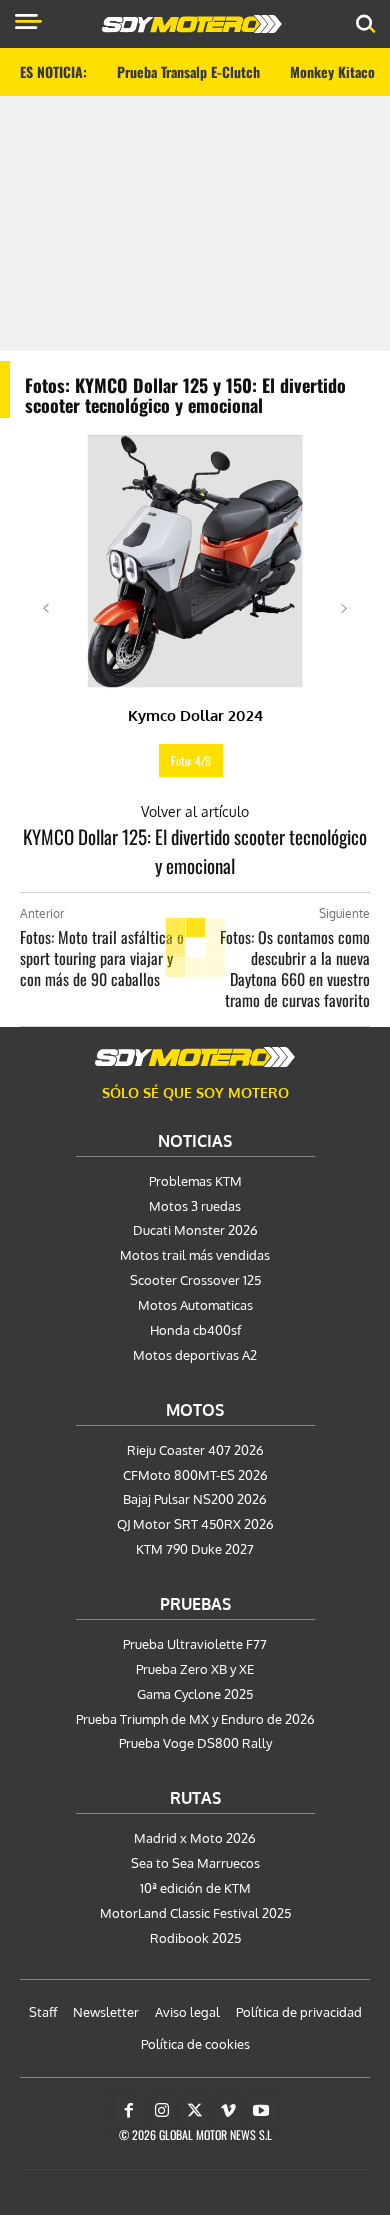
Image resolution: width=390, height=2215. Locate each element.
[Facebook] (129, 2111)
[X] (195, 2111)
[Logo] (192, 24)
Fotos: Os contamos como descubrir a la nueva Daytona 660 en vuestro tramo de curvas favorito (295, 968)
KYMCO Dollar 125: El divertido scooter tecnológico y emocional (195, 850)
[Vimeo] (228, 2111)
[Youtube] (261, 2111)
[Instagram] (162, 2111)
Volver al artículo (195, 811)
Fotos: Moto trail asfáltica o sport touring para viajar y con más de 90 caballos (102, 958)
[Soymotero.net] (195, 1057)
